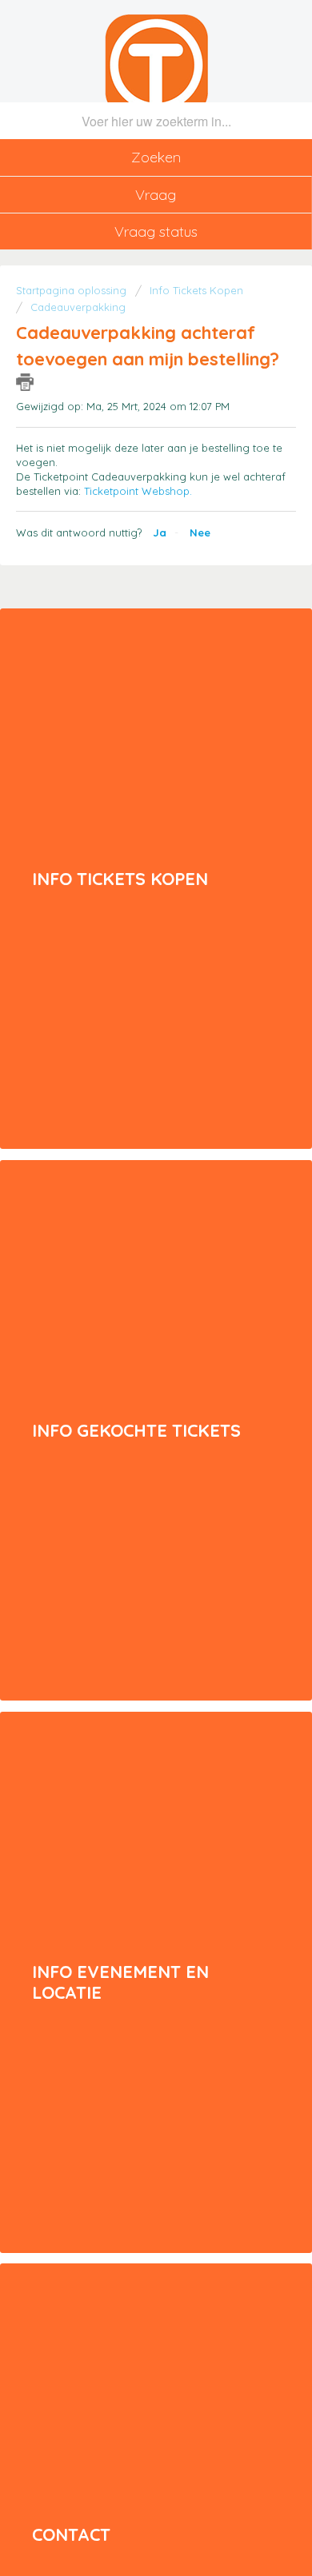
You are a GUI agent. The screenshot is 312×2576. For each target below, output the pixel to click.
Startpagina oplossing (73, 290)
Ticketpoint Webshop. (138, 491)
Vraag (156, 195)
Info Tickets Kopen (196, 290)
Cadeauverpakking (78, 307)
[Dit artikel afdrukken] (25, 382)
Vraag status (156, 231)
